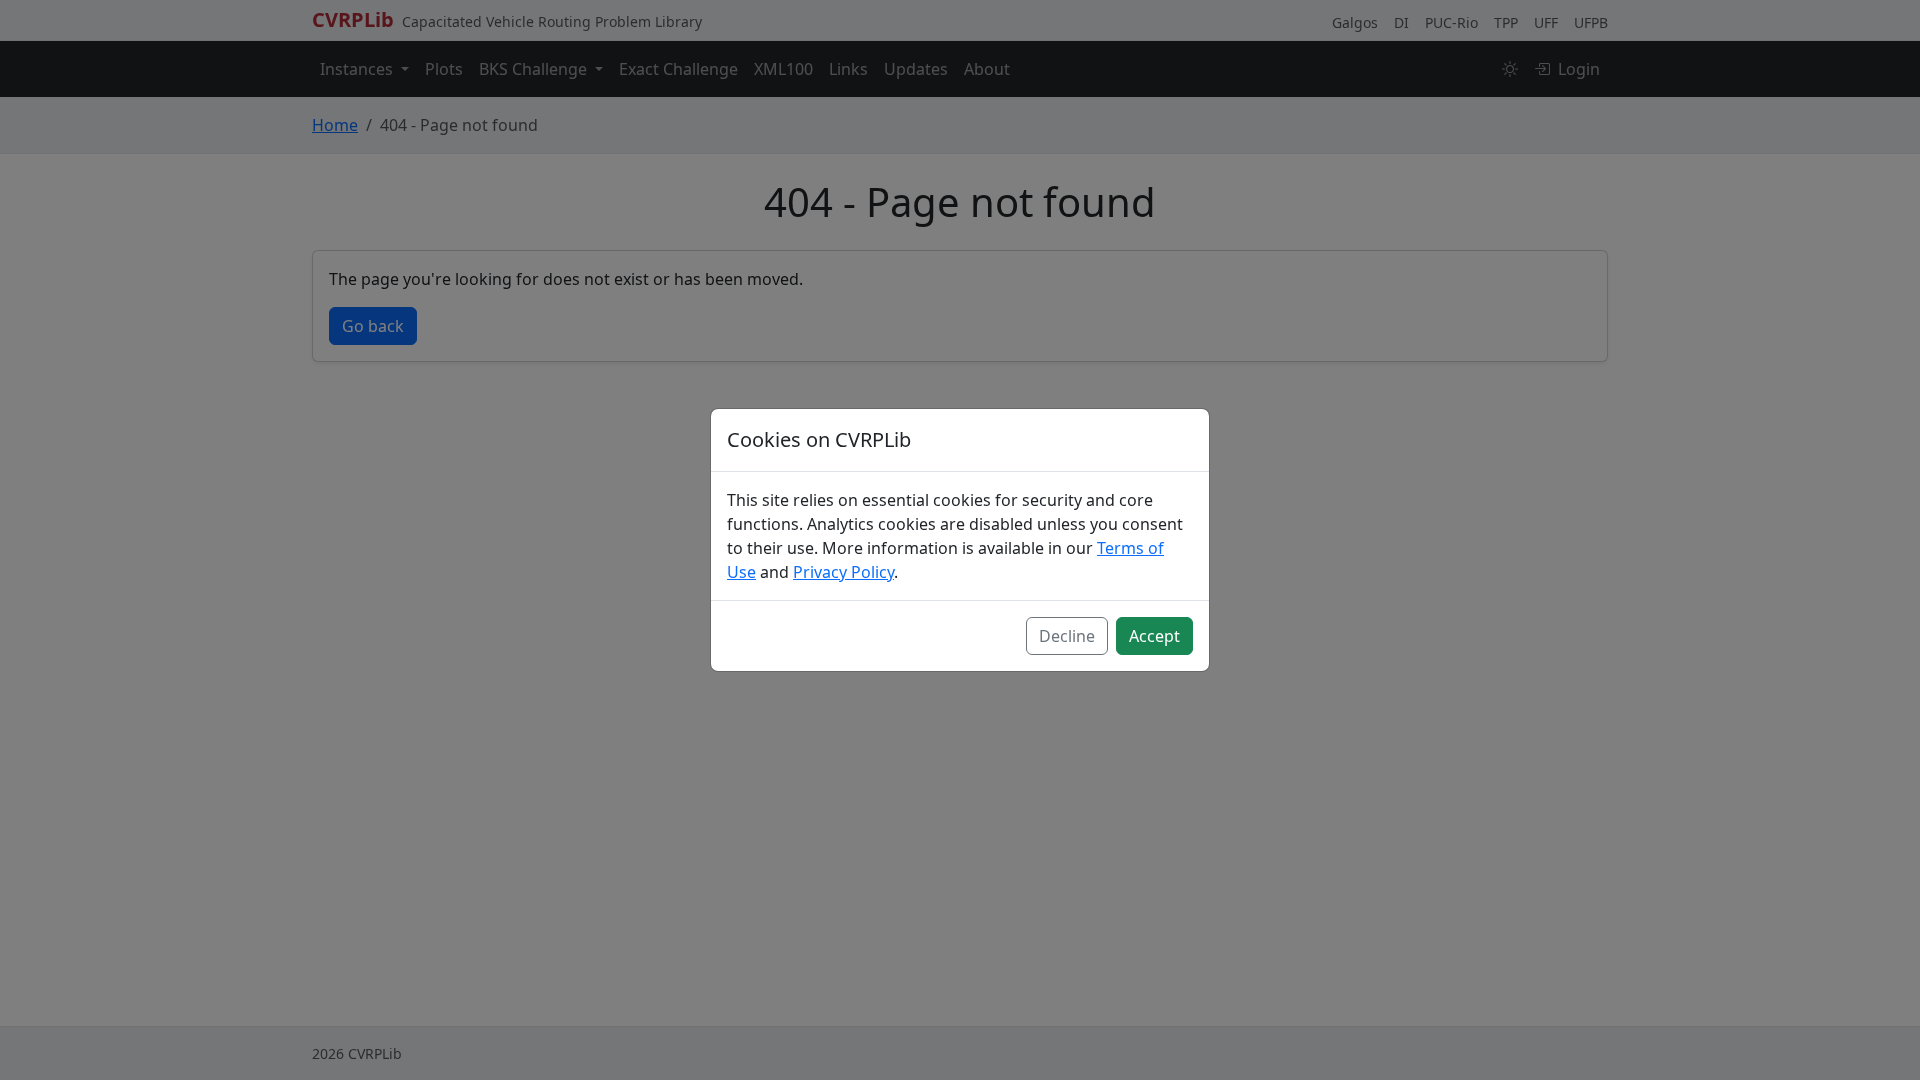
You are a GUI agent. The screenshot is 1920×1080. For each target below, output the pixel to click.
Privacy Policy (843, 572)
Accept (1154, 636)
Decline (1067, 636)
